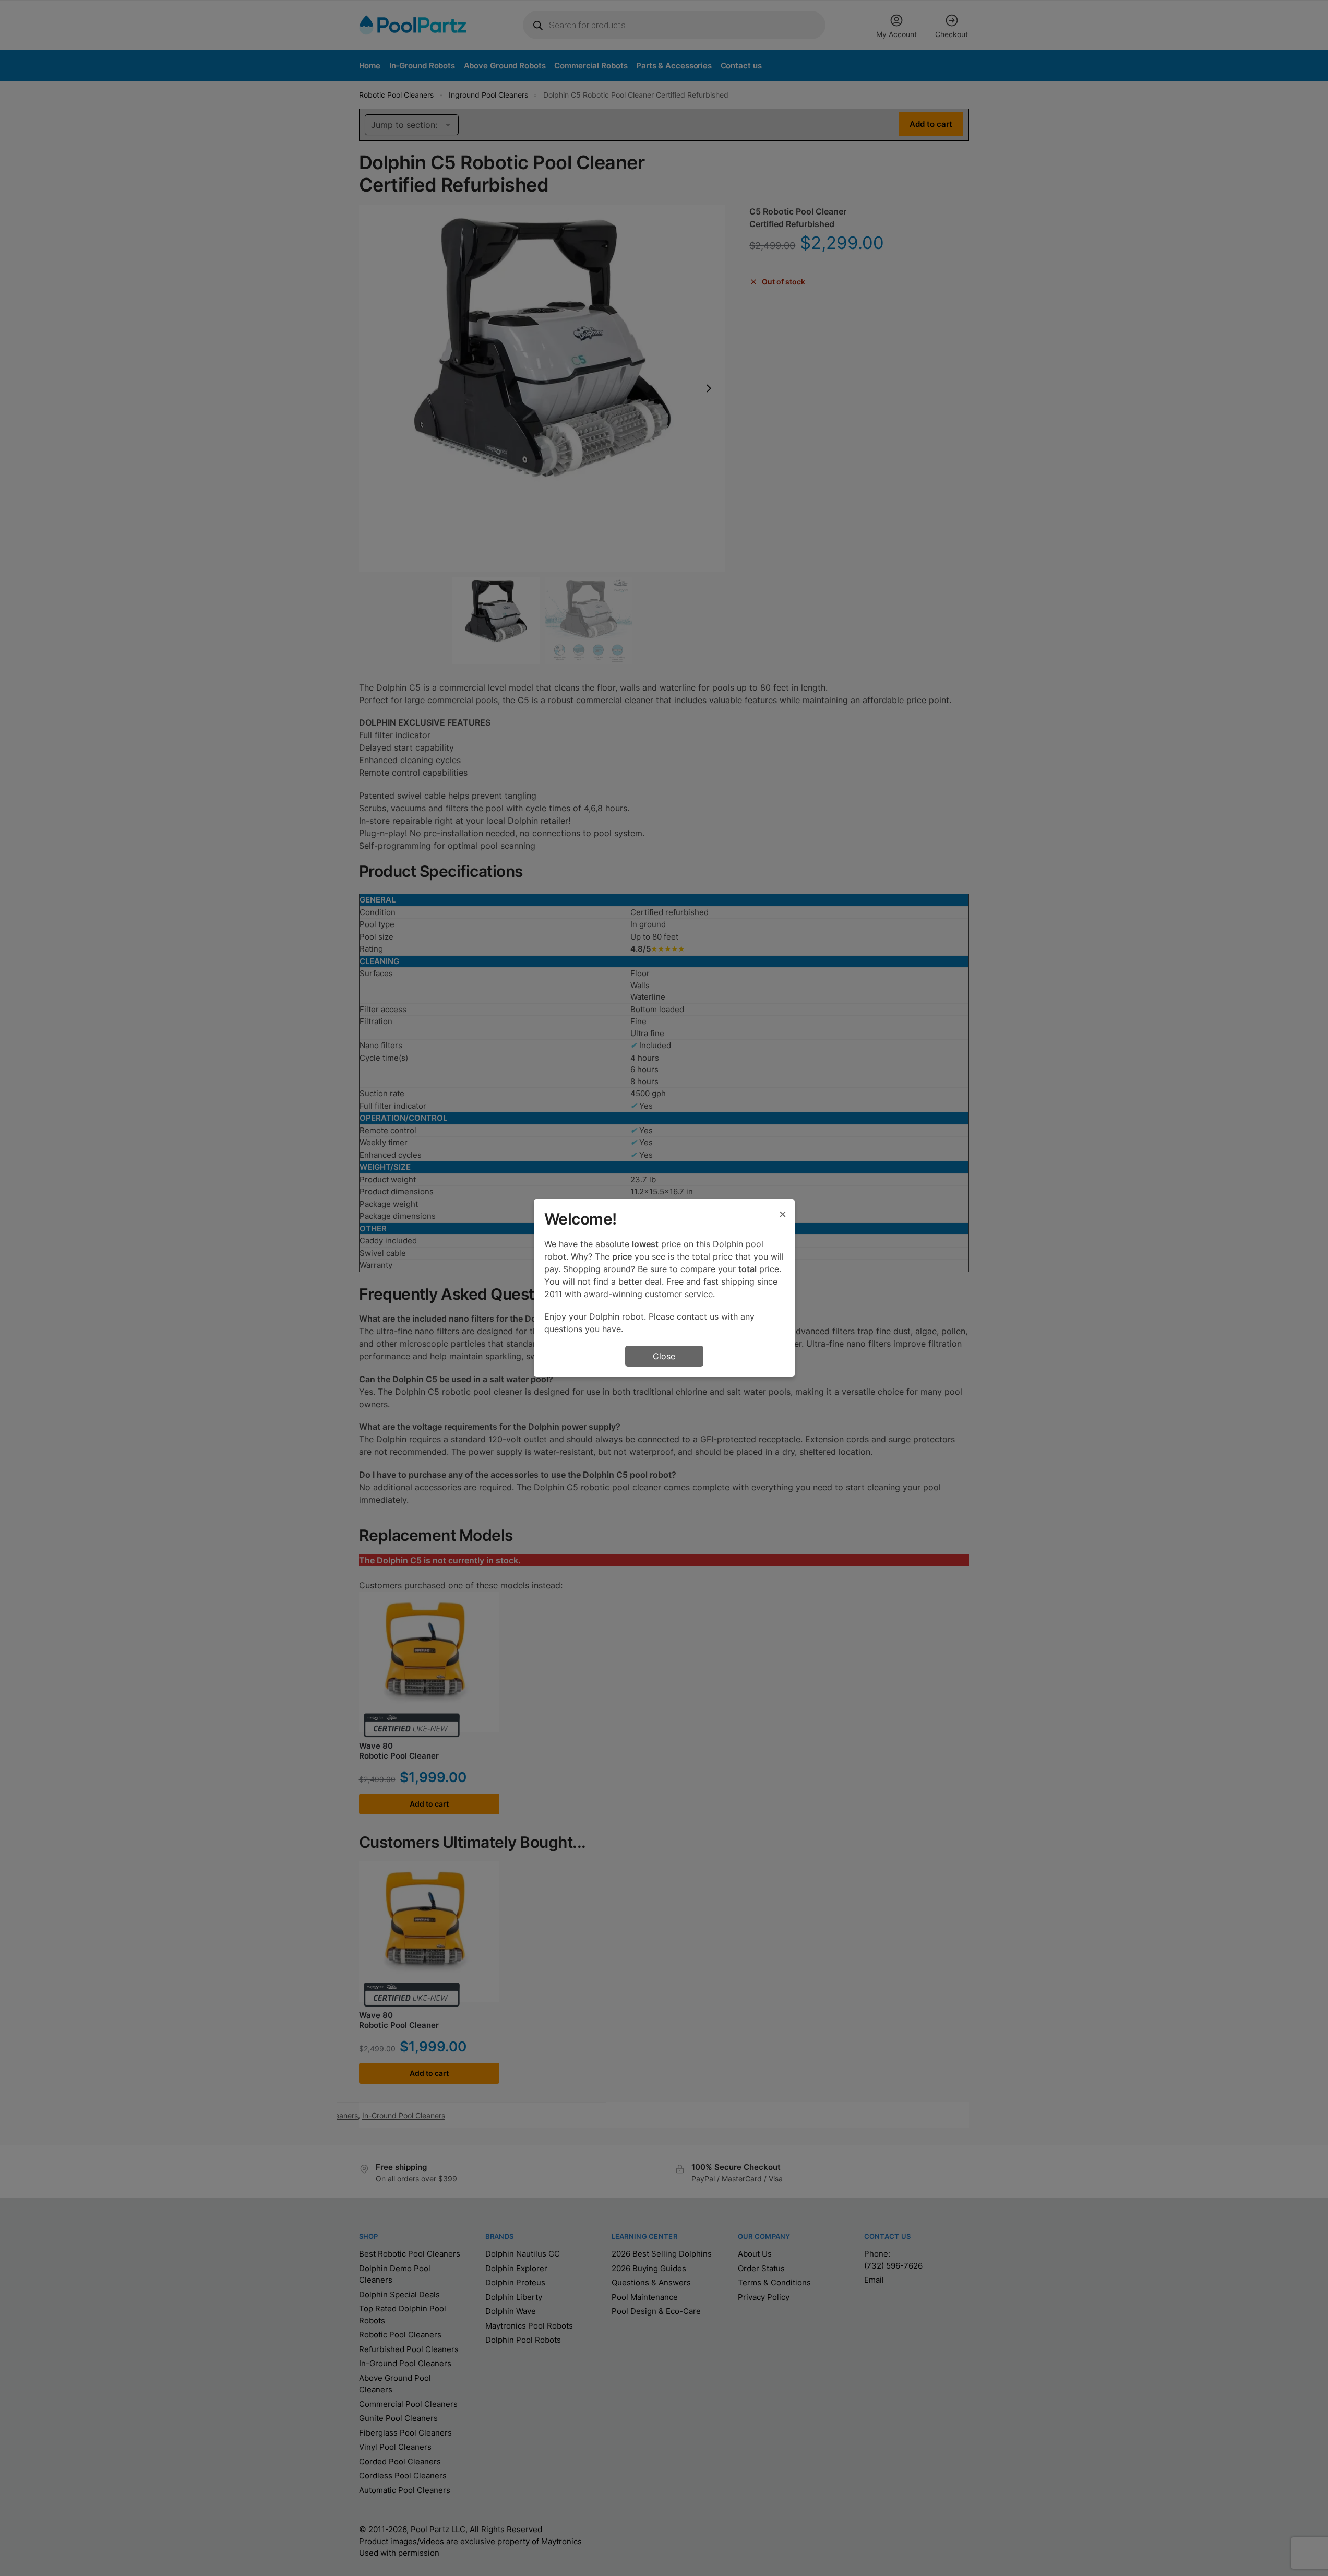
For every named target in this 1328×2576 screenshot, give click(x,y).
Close (664, 1356)
